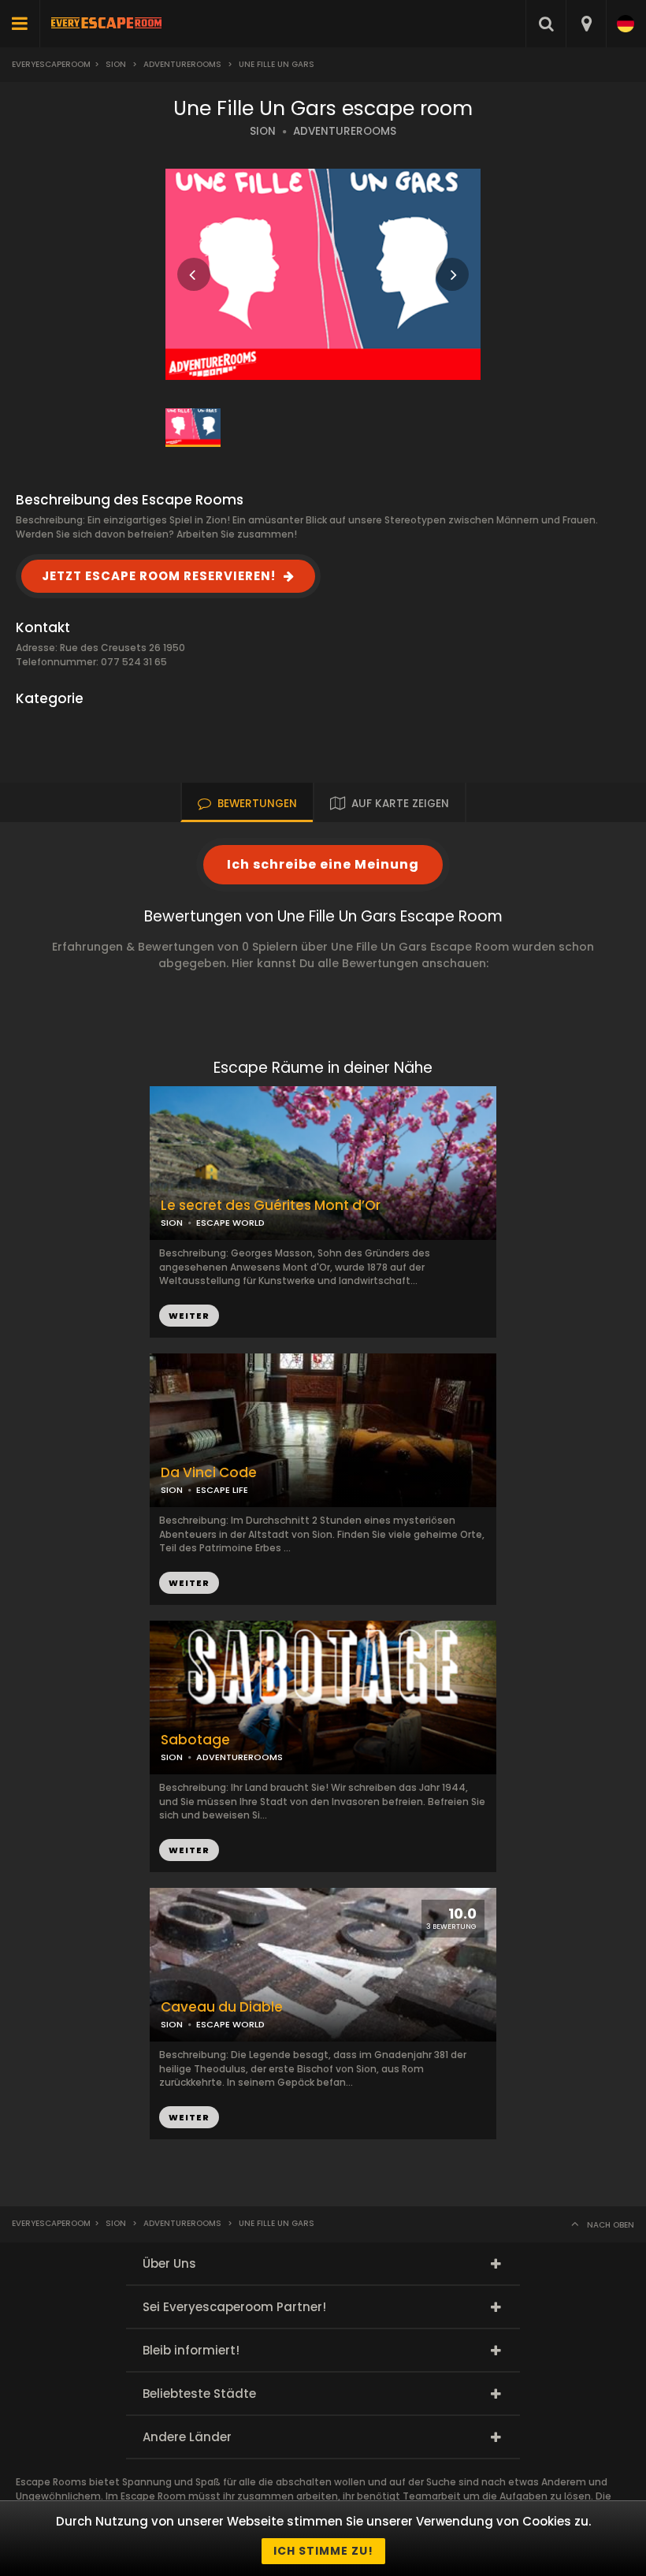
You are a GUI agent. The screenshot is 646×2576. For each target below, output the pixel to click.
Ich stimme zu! (323, 2551)
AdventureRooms (182, 64)
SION (263, 131)
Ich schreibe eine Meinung (323, 864)
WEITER (189, 1583)
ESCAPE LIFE (222, 1490)
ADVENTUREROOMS (345, 131)
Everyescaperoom (51, 64)
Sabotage (195, 1740)
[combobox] (586, 24)
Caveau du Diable (222, 2007)
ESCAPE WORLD (230, 2024)
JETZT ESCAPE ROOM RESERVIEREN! (159, 576)
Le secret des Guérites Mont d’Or (271, 1206)
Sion (116, 64)
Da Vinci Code (209, 1473)
